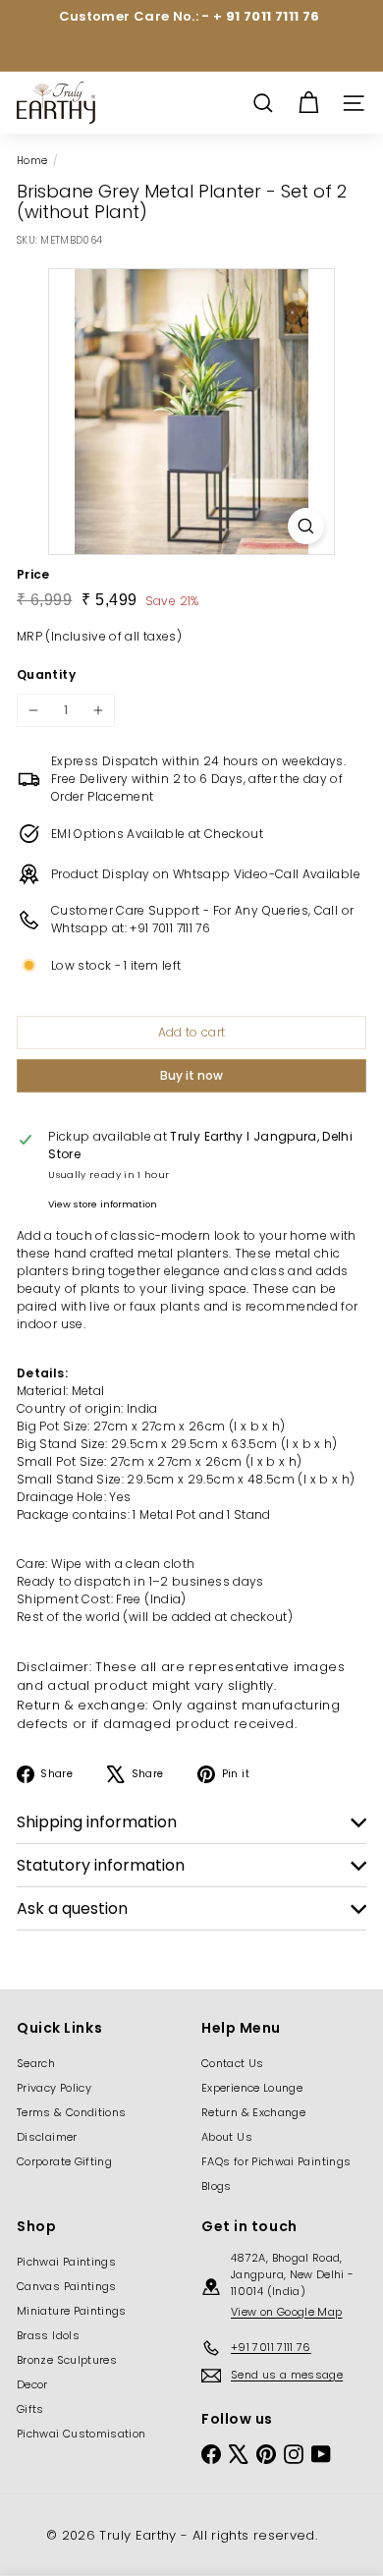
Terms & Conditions (71, 2112)
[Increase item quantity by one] (98, 710)
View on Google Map (286, 2312)
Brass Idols (48, 2335)
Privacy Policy (54, 2088)
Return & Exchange (253, 2112)
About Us (227, 2137)
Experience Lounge (252, 2088)
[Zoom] (306, 526)
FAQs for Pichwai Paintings (276, 2161)
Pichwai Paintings (66, 2262)
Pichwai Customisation (82, 2434)
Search (36, 2063)
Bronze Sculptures (67, 2360)
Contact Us (233, 2063)
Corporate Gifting (64, 2161)
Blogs (217, 2186)
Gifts (30, 2409)
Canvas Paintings (67, 2286)
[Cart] (308, 103)
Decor (32, 2384)
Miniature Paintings (72, 2311)
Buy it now (191, 1075)
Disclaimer (47, 2137)
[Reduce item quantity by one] (33, 710)
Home (32, 161)
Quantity (46, 674)
